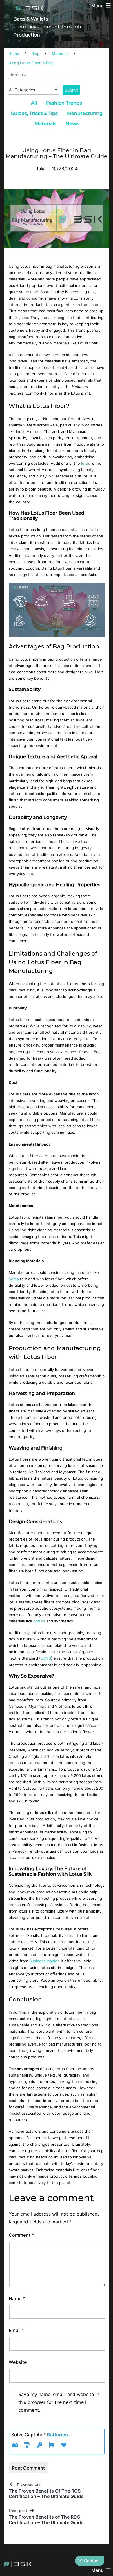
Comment (21, 2235)
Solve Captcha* (40, 2435)
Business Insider (44, 1961)
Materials (45, 124)
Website (18, 2362)
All (34, 103)
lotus (86, 463)
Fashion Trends (64, 103)
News (72, 124)
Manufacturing (85, 113)
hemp (14, 1279)
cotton (40, 1621)
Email (16, 2330)
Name (17, 2298)
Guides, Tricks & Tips (34, 113)
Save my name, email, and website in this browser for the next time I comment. (59, 2402)
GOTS (46, 1658)
